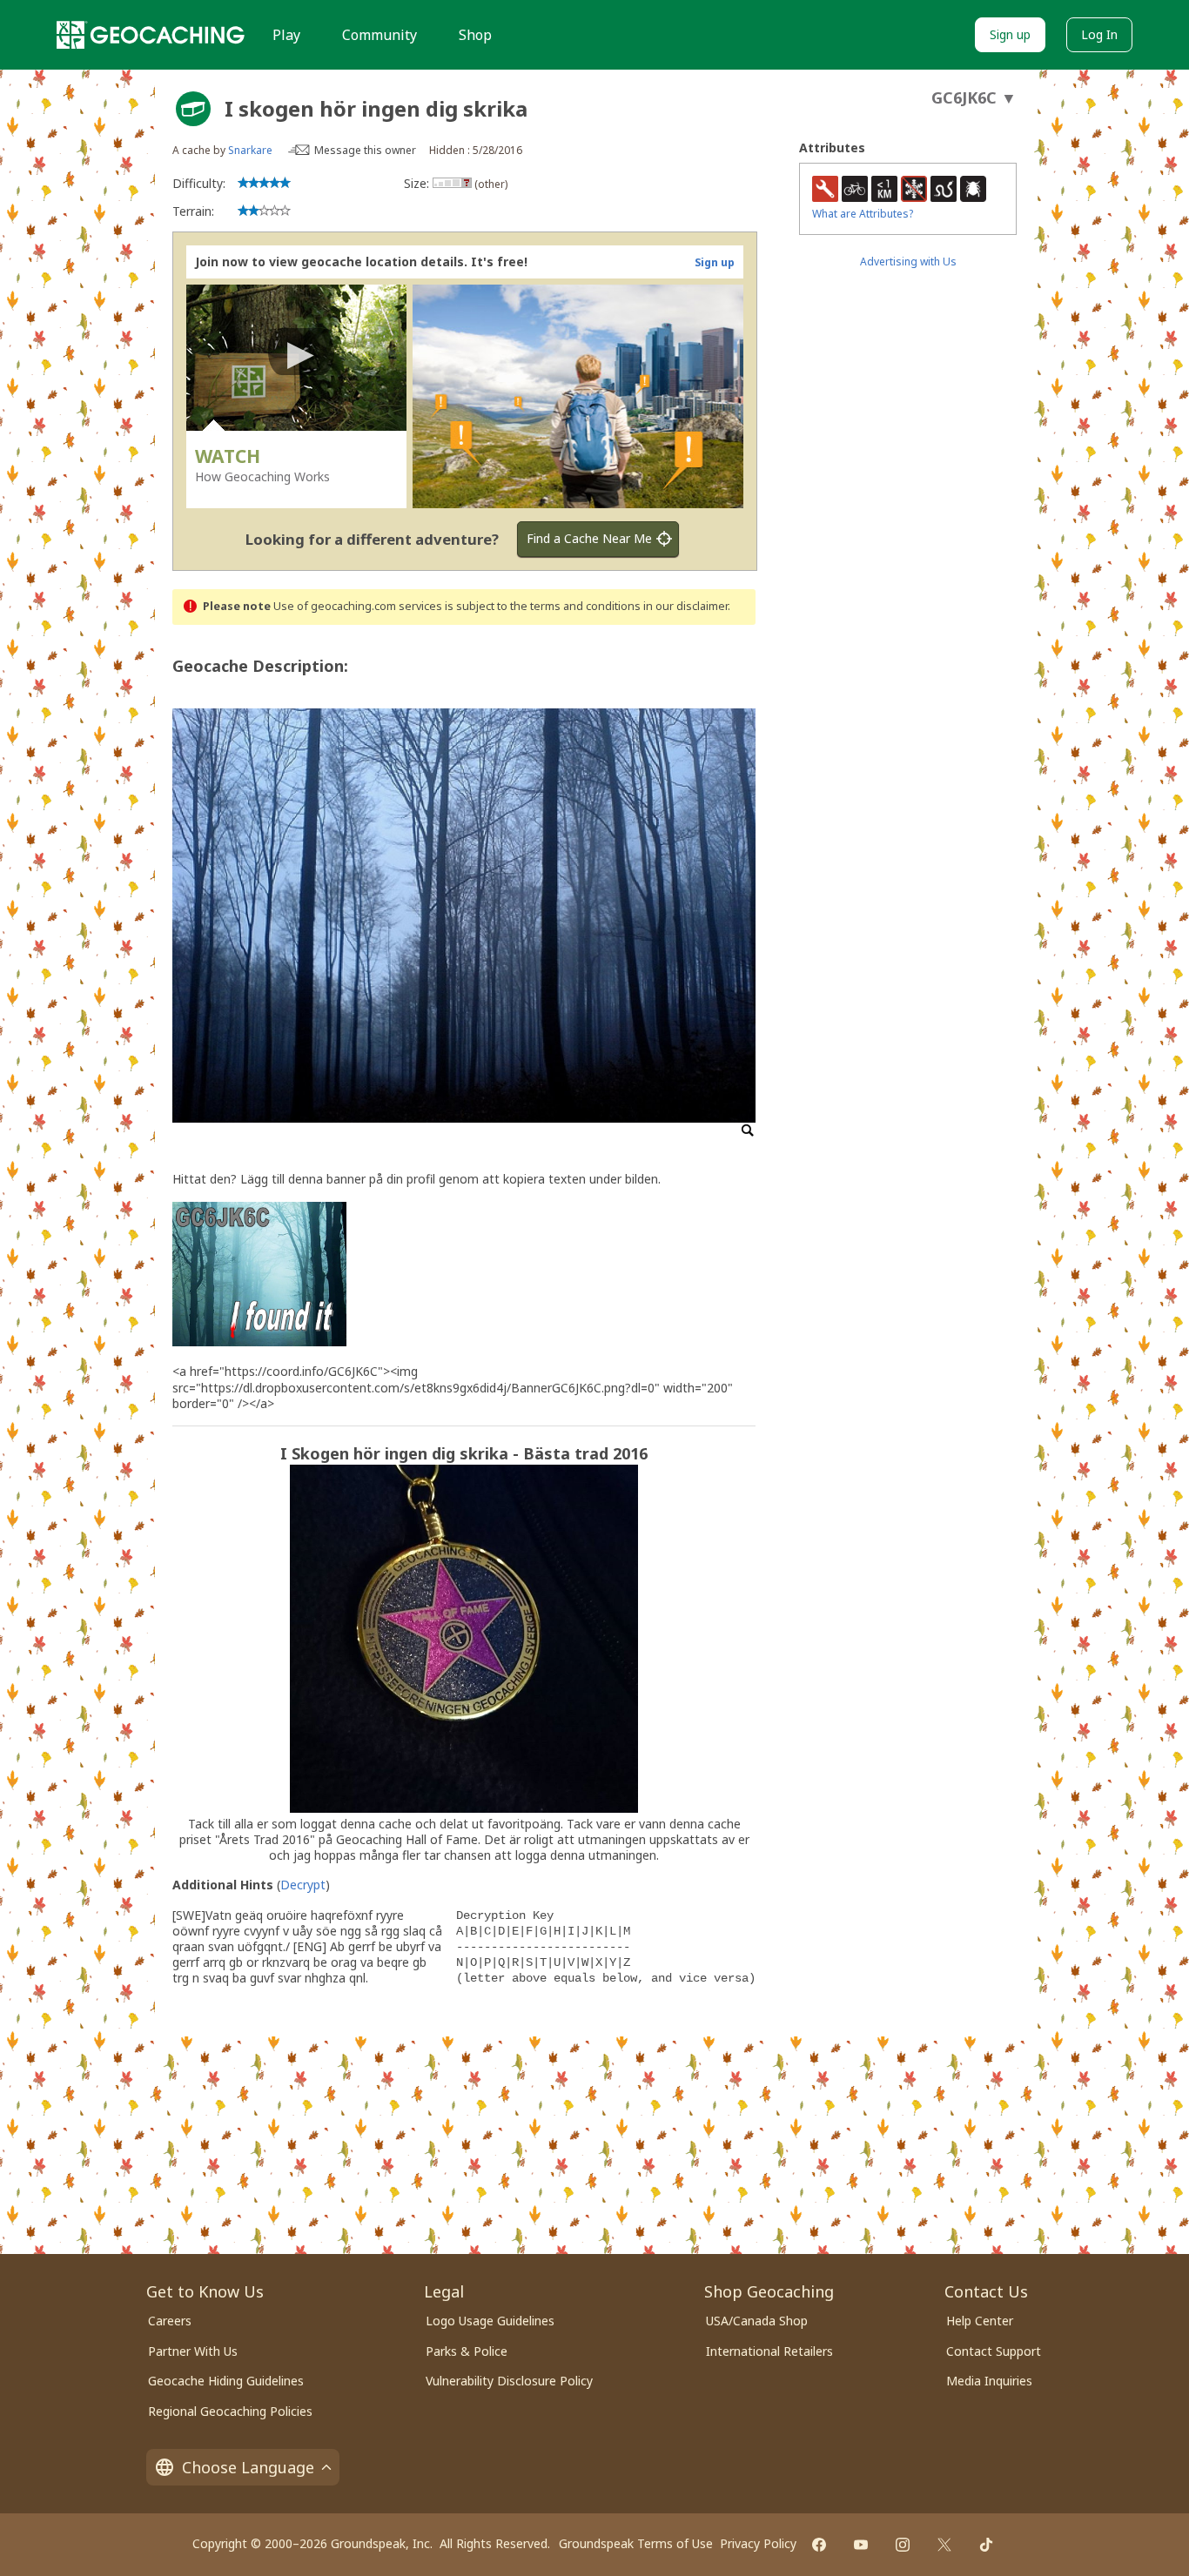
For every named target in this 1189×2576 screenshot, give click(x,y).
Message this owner (365, 150)
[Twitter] (944, 2545)
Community (380, 35)
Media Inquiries (989, 2381)
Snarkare (250, 150)
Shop (475, 35)
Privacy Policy (758, 2543)
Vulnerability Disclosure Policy (509, 2381)
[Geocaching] (151, 35)
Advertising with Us (908, 262)
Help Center (980, 2321)
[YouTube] (861, 2545)
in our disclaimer (685, 606)
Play (286, 35)
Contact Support (994, 2351)
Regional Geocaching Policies (230, 2411)
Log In (1099, 34)
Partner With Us (193, 2351)
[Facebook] (819, 2545)
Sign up (1010, 34)
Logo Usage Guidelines (490, 2321)
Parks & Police (467, 2351)
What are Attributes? (863, 214)
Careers (170, 2321)
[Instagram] (903, 2545)
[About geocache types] (193, 109)
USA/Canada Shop (757, 2321)
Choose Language (248, 2467)
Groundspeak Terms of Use (636, 2543)
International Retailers (769, 2351)
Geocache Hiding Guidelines (226, 2381)
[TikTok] (986, 2545)
